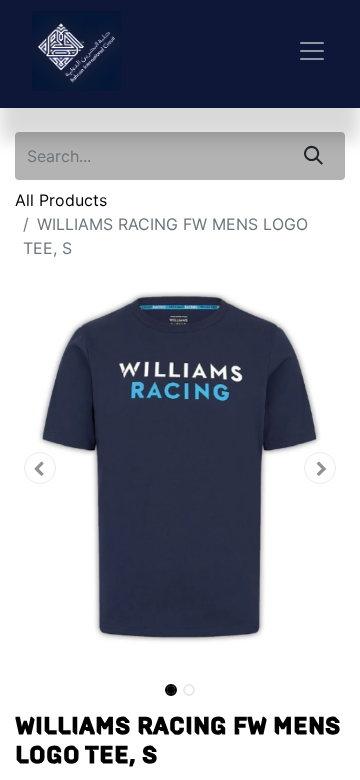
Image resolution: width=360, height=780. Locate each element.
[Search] (313, 156)
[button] (40, 468)
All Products (61, 200)
